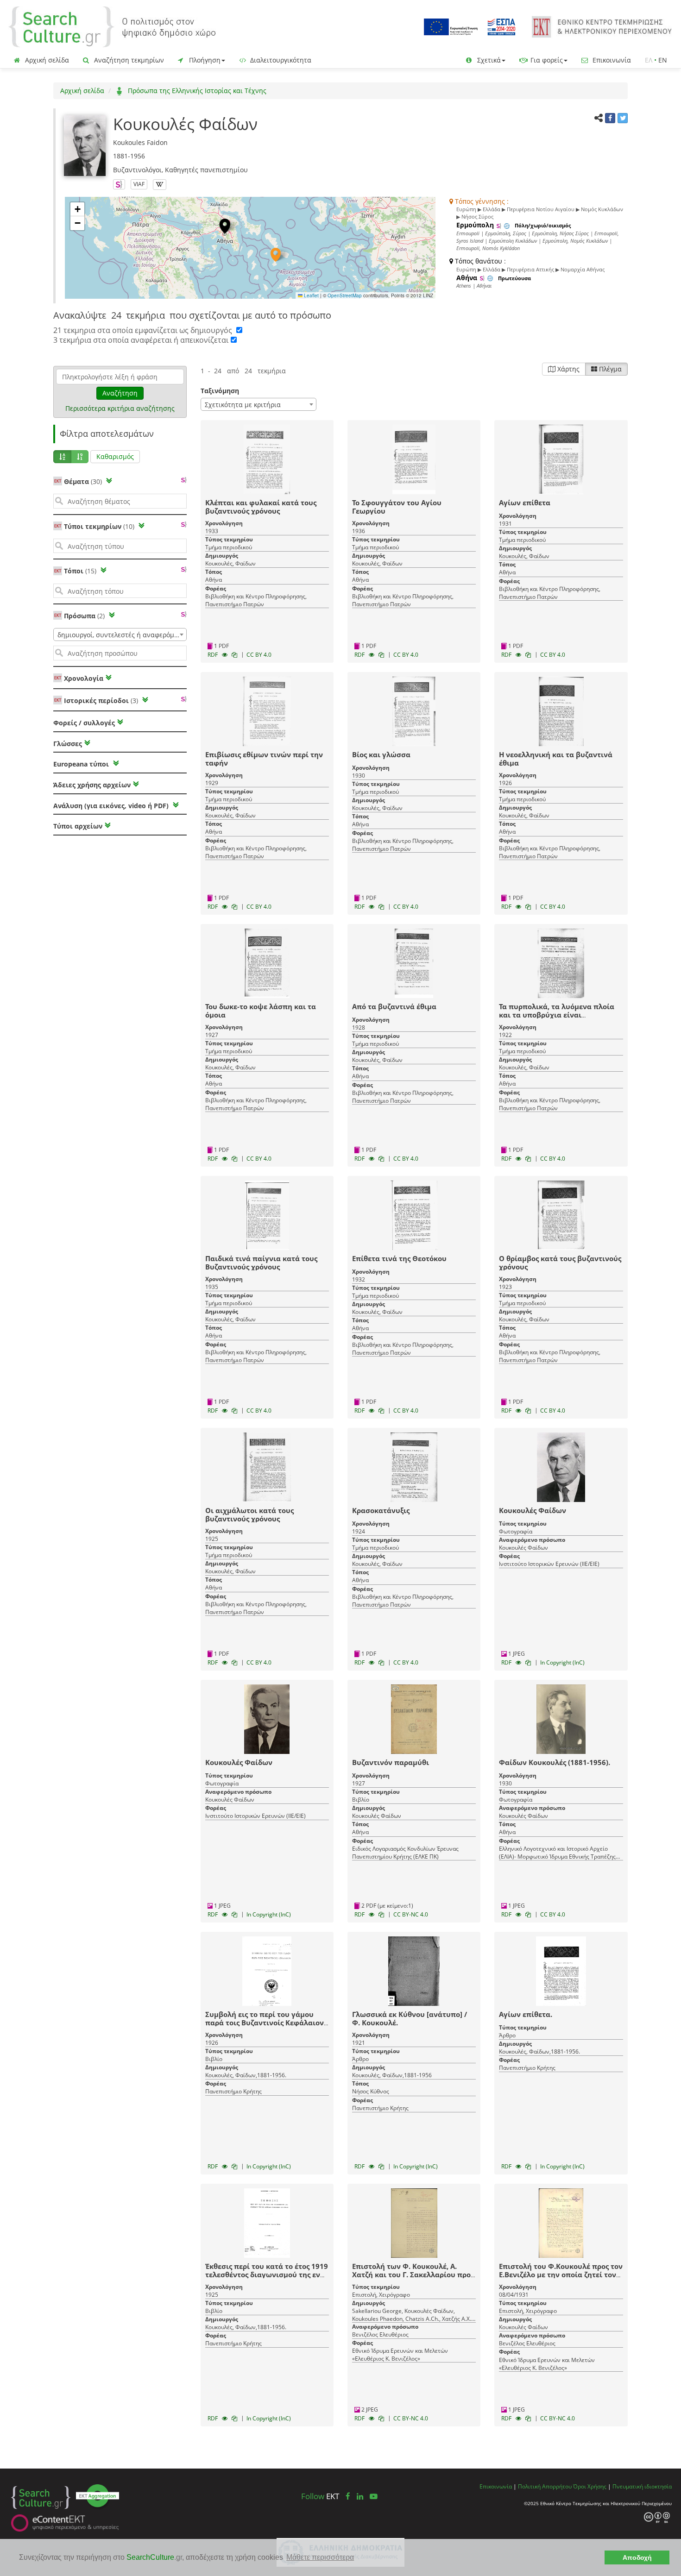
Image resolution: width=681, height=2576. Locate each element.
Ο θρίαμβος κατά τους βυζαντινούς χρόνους (560, 1263)
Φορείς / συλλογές (84, 723)
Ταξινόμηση (220, 391)
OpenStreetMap (345, 295)
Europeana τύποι (82, 764)
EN (663, 60)
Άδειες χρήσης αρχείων (92, 785)
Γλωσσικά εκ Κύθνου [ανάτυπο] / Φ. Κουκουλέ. (410, 2018)
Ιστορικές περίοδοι (101, 701)
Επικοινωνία (611, 60)
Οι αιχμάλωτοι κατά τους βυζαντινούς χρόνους (249, 1514)
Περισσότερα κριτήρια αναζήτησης (120, 408)
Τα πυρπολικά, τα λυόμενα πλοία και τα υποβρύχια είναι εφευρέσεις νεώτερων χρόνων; (557, 1015)
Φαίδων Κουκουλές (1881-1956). (555, 1762)
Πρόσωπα (84, 616)
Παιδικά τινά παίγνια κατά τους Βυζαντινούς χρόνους (261, 1263)
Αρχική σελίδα (46, 60)
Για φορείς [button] (546, 60)
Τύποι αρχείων (78, 826)
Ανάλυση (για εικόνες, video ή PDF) (112, 806)
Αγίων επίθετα (525, 503)
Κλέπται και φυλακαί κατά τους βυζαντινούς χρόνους (261, 507)
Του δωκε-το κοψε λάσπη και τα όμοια (261, 1011)
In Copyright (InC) (562, 1662)
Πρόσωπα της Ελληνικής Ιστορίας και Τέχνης (196, 91)
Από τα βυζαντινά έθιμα (394, 1006)
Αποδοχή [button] (637, 2557)
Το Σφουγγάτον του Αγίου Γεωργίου (397, 507)
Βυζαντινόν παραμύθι (391, 1762)
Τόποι (80, 571)
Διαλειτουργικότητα (280, 60)
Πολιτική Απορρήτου (545, 2486)
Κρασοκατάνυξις (381, 1510)
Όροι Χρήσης (590, 2486)
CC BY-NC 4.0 (411, 1914)
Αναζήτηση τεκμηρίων (128, 60)
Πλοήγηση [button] (204, 60)
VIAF (139, 184)
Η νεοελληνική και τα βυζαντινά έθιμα (556, 759)
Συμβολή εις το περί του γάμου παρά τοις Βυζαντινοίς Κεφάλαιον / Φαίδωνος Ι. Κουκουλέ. (267, 2023)
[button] (276, 255)
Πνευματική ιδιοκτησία (642, 2486)
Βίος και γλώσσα (381, 754)
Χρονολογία (83, 678)
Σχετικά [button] (488, 60)
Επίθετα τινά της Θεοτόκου (399, 1258)
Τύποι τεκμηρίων (99, 526)
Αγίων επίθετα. (526, 2014)
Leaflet (311, 295)
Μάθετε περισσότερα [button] (320, 2557)
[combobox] (120, 635)
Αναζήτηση (120, 393)
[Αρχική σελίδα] (112, 26)
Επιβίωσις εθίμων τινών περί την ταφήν (264, 759)
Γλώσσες (68, 744)
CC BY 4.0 (259, 655)
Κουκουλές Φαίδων (533, 1510)
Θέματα (83, 481)
